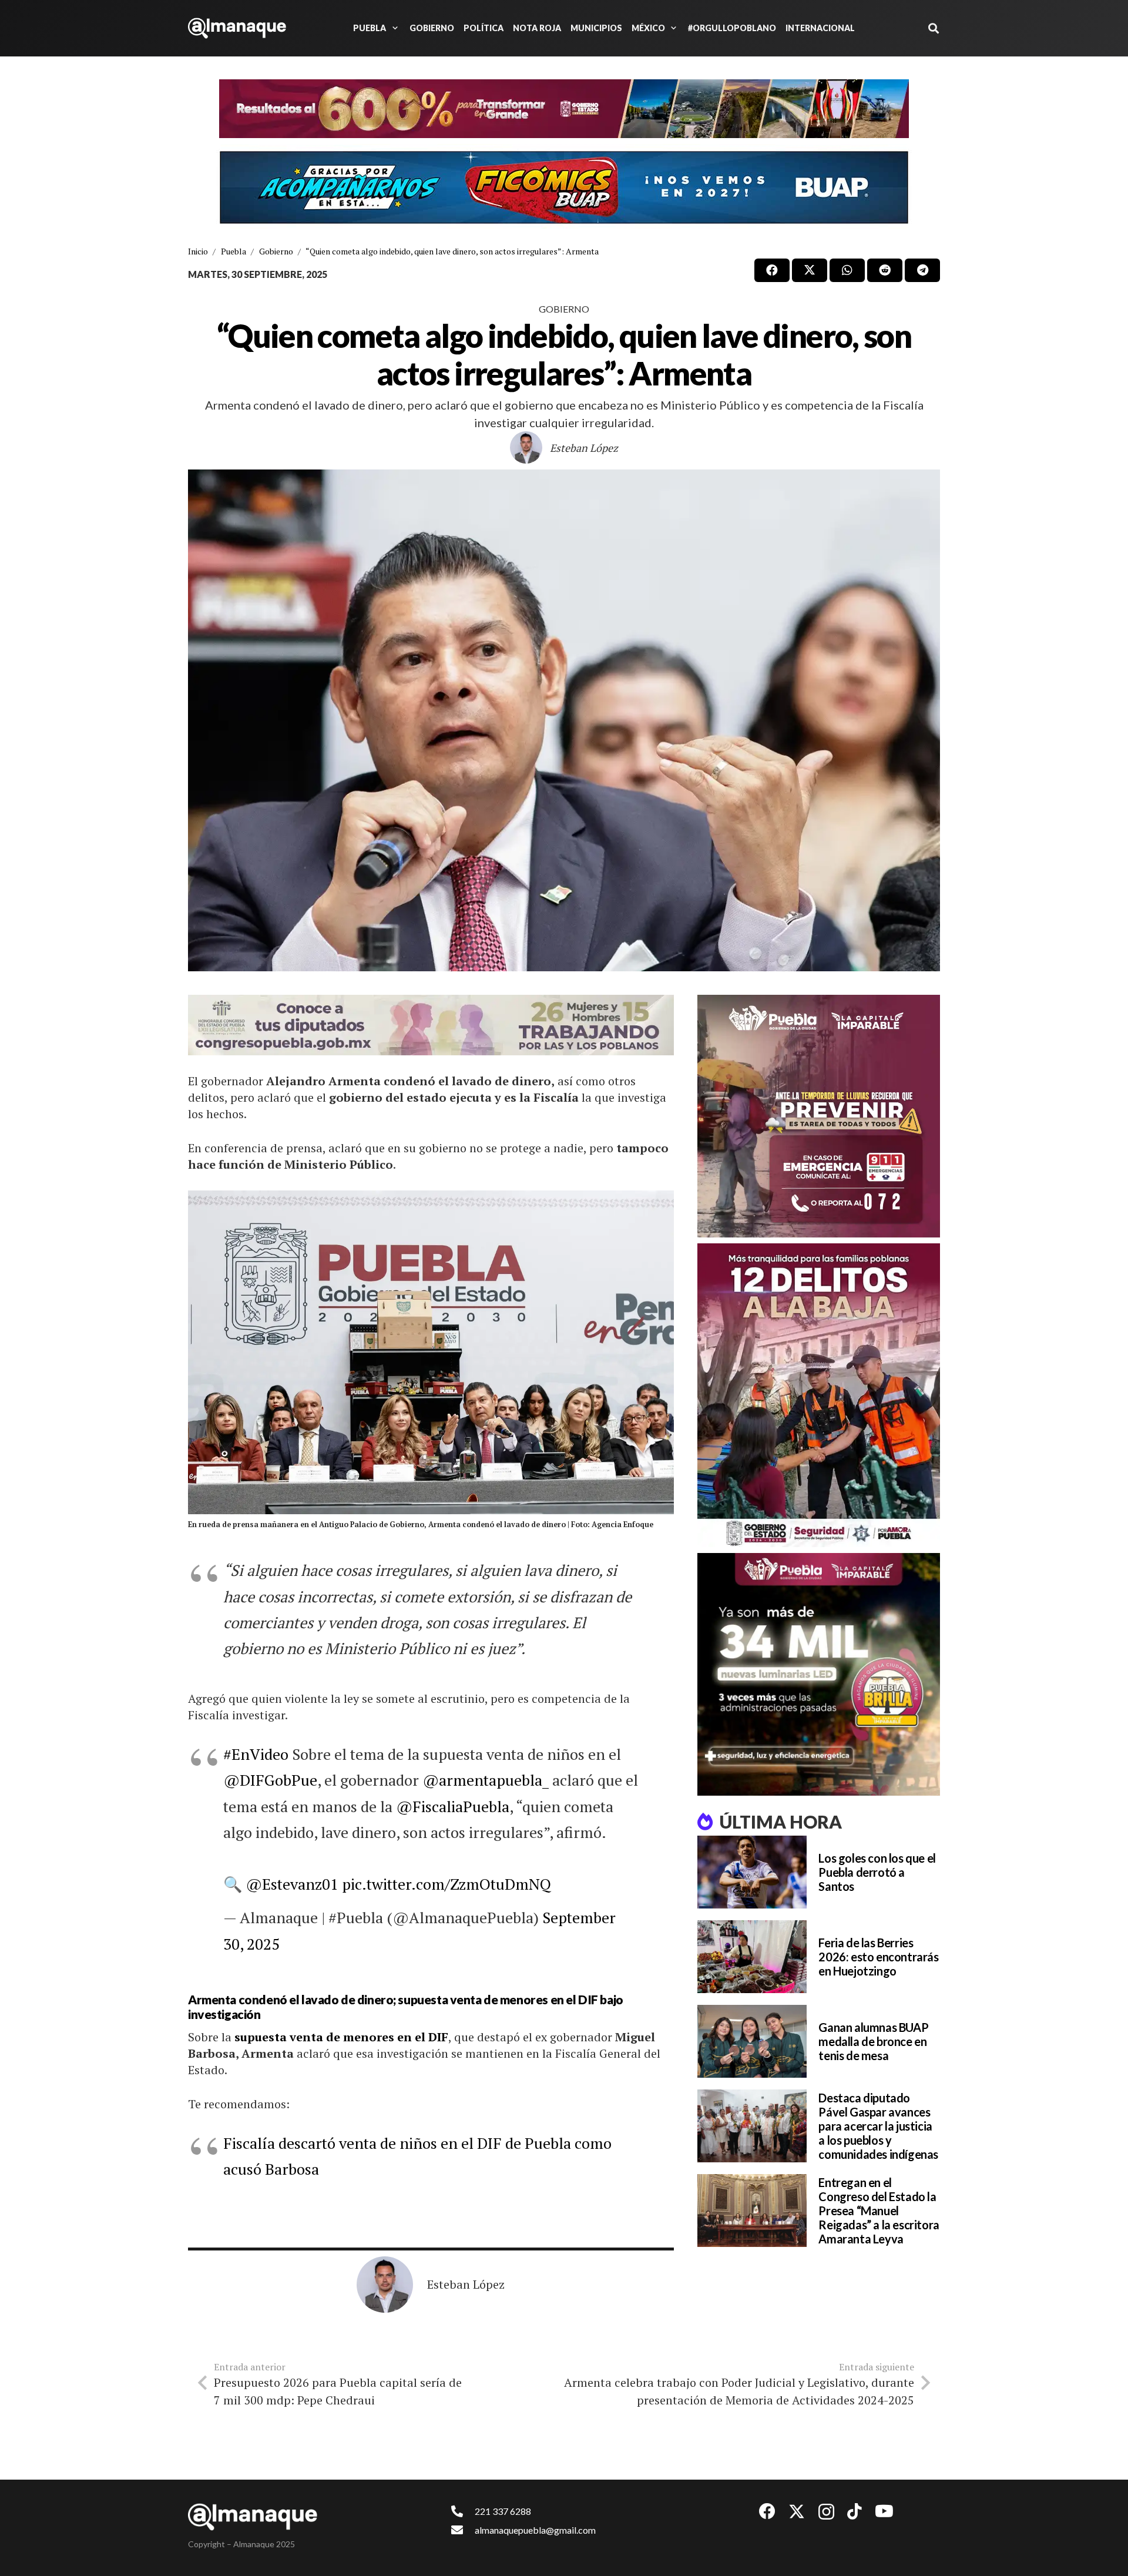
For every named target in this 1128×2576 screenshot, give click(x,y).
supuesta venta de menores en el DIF (341, 2037)
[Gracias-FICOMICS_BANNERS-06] (564, 187)
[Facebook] (767, 2511)
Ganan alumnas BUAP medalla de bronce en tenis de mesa (873, 2041)
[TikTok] (855, 2511)
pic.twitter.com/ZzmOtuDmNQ (446, 1884)
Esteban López (584, 448)
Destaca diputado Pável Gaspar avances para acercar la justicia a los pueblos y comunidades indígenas (878, 2126)
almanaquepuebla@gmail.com (535, 2530)
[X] (797, 2512)
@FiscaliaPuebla (453, 1806)
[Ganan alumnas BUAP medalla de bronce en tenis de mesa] (752, 2041)
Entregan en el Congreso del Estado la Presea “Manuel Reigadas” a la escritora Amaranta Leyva (879, 2211)
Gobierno (564, 309)
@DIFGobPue (270, 1780)
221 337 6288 (503, 2511)
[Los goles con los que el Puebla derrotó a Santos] (752, 1872)
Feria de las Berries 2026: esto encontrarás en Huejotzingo (878, 1957)
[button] (393, 28)
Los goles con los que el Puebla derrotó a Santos (877, 1872)
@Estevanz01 (292, 1884)
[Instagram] (826, 2512)
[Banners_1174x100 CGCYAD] (564, 109)
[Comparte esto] (772, 270)
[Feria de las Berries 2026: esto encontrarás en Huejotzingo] (752, 1957)
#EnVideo (256, 1754)
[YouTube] (884, 2511)
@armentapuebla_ (486, 1780)
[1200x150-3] (431, 1025)
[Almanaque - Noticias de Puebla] (237, 28)
